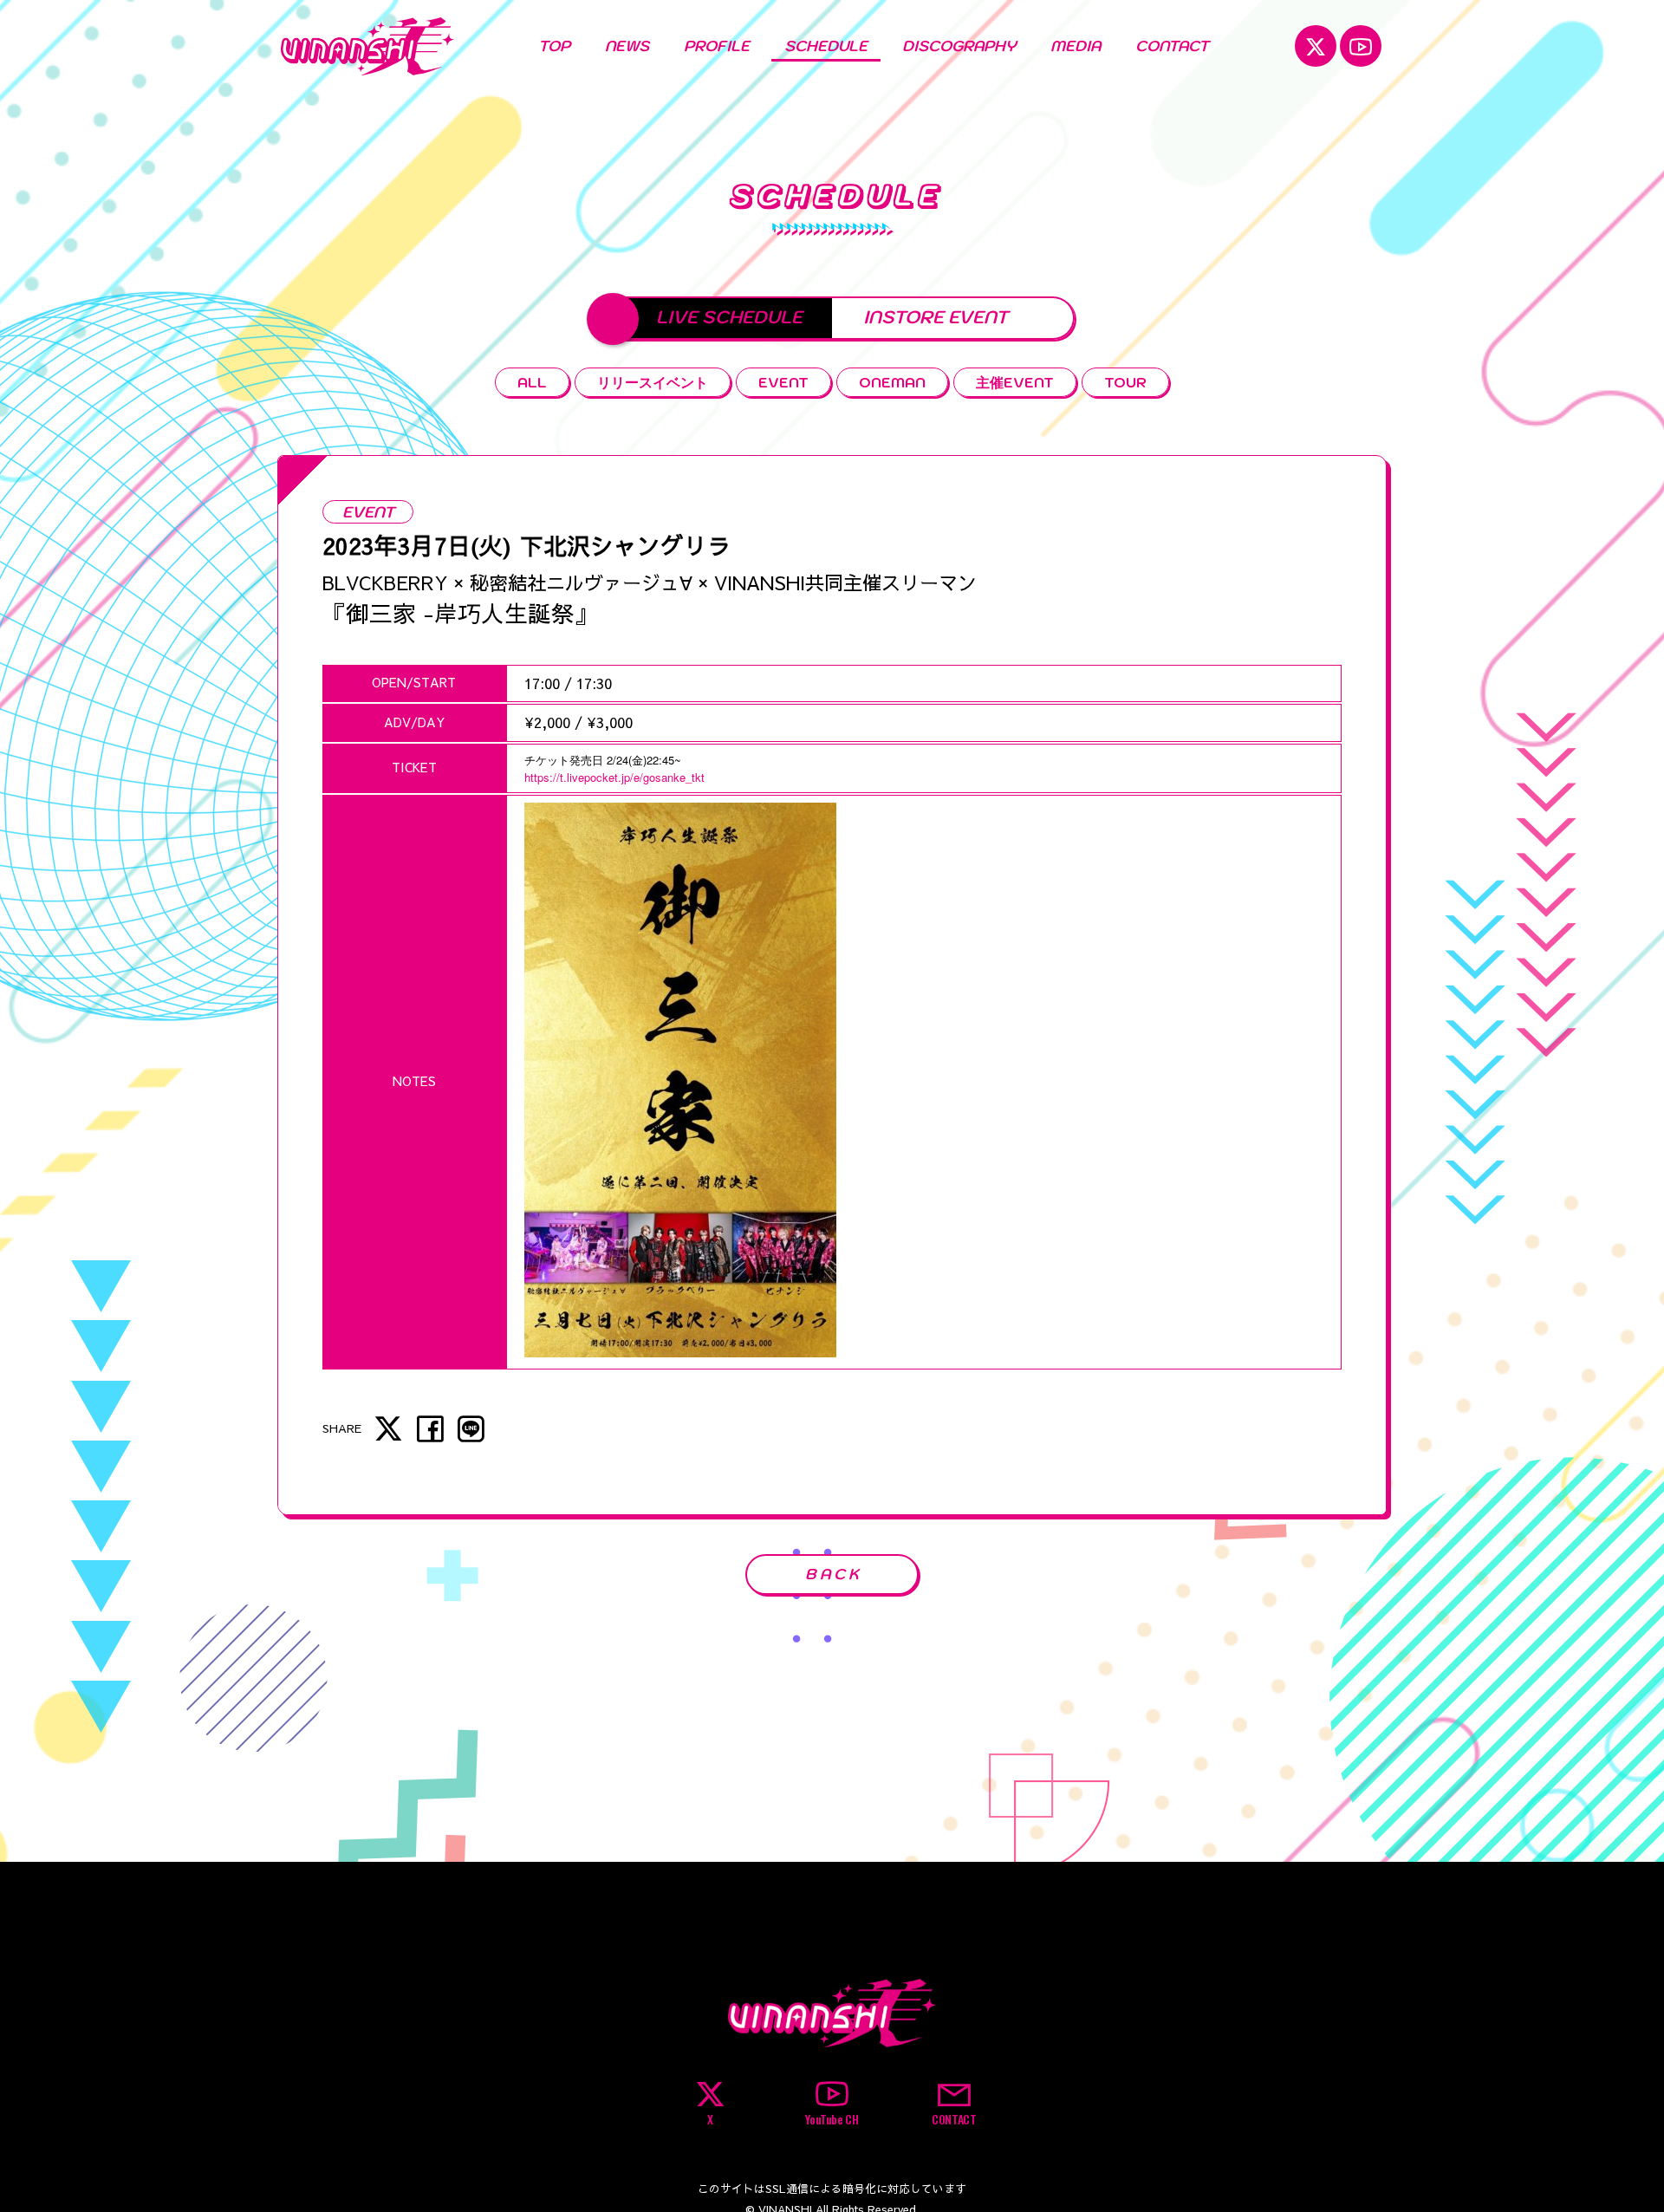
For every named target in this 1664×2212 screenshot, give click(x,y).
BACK (834, 1574)
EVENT (783, 382)
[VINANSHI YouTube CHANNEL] (1361, 46)
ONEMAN (892, 382)
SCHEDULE (826, 46)
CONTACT (1172, 46)
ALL (532, 382)
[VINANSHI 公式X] (1316, 46)
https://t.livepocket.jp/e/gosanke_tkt (614, 777)
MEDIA (1076, 46)
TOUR (1125, 382)
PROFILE (717, 46)
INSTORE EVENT (936, 317)
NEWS (627, 46)
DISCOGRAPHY (959, 46)
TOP (554, 46)
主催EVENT (1015, 382)
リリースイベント (653, 382)
